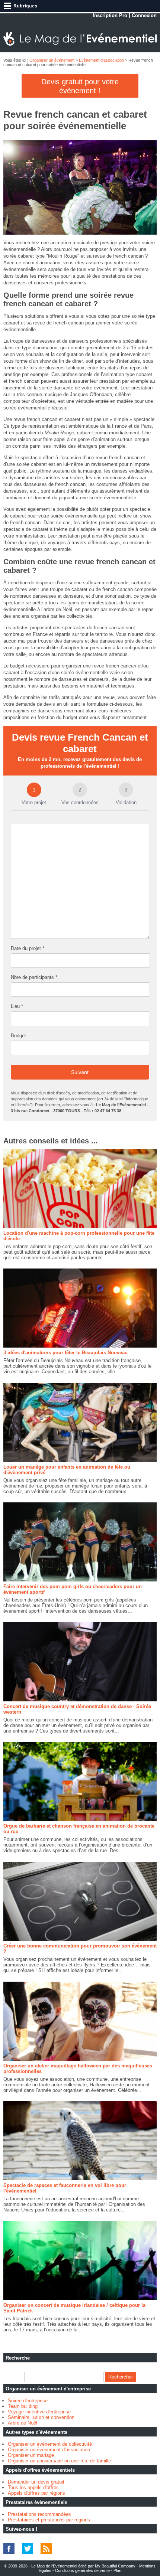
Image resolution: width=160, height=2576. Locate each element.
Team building (23, 2406)
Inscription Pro (110, 15)
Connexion (144, 15)
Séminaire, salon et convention (41, 2417)
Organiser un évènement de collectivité (50, 2444)
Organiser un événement (52, 60)
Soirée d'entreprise (28, 2401)
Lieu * (17, 1006)
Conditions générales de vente (82, 2570)
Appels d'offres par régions (36, 2493)
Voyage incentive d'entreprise (39, 2412)
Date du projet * (28, 948)
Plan (117, 2570)
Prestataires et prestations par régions (49, 2520)
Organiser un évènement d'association (49, 2450)
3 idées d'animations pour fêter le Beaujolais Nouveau (65, 1353)
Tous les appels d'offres (33, 2487)
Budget (18, 1036)
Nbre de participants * (34, 977)
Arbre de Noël (23, 2423)
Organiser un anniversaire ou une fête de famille (59, 2461)
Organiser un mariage (31, 2455)
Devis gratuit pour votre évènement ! (80, 86)
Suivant (80, 1072)
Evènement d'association (101, 60)
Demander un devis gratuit (36, 2482)
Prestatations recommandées (39, 2514)
